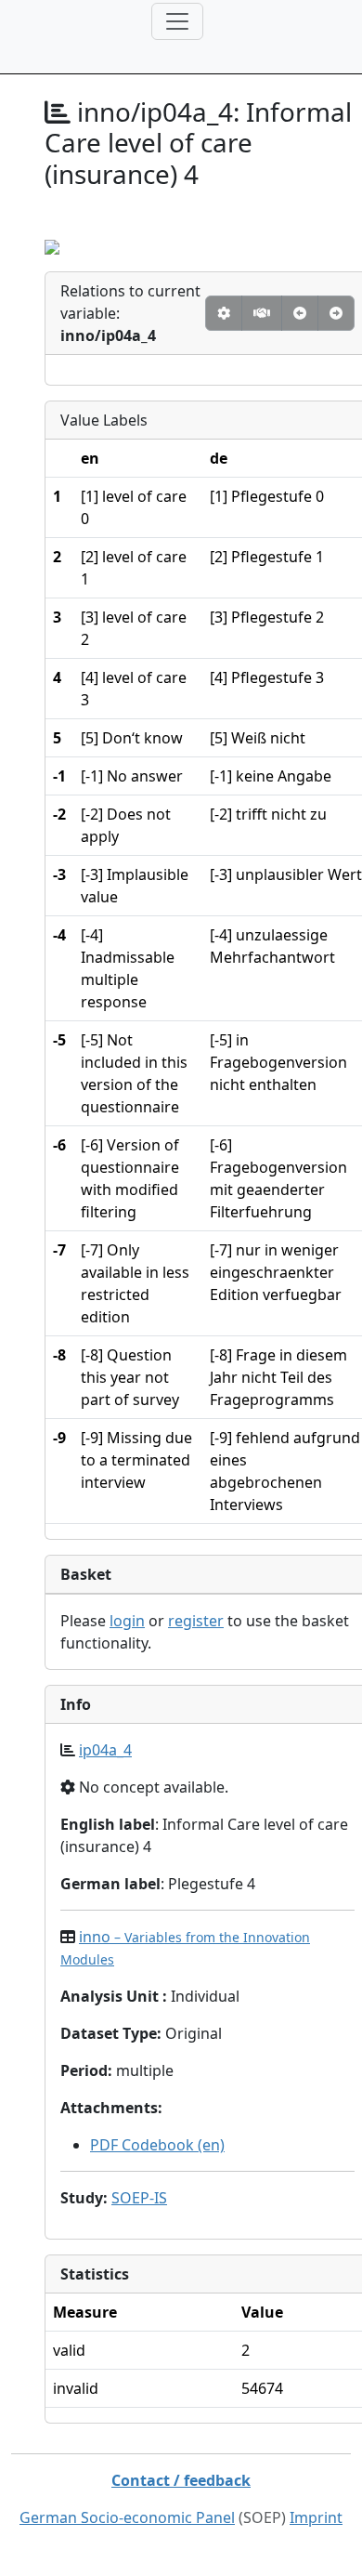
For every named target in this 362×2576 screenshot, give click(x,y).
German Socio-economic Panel (127, 2517)
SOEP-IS (139, 2198)
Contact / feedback (181, 2480)
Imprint (316, 2517)
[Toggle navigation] (177, 21)
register (196, 1621)
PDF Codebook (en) (157, 2145)
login (127, 1621)
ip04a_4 (105, 1750)
